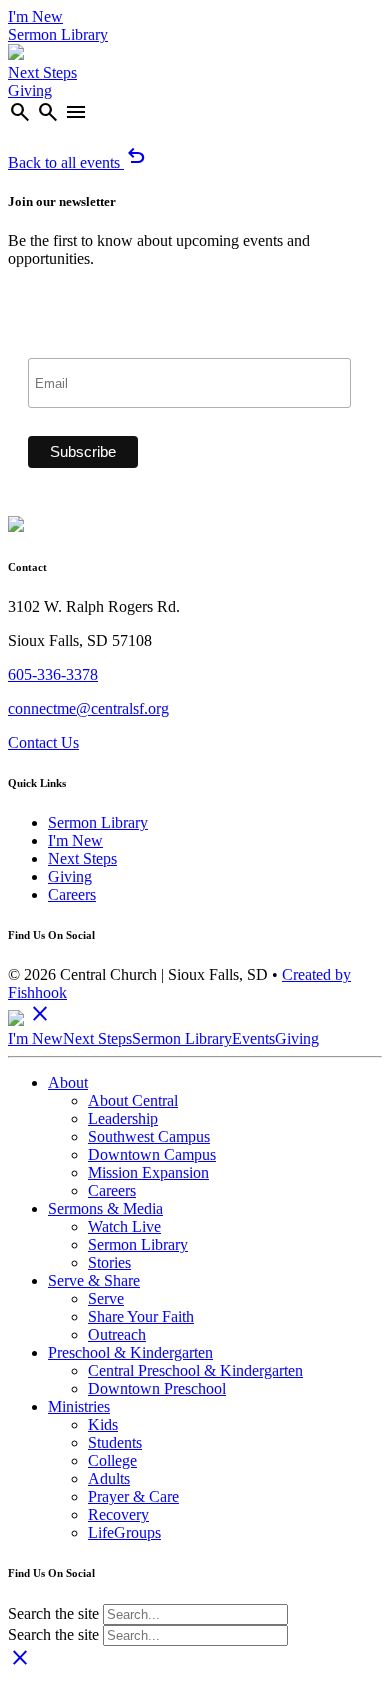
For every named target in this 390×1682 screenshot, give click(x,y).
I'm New (35, 16)
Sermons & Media (105, 1208)
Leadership (123, 1118)
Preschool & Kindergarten (130, 1352)
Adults (109, 1478)
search (20, 112)
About (68, 1082)
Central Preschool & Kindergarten (195, 1370)
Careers (72, 894)
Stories (109, 1262)
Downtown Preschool (157, 1388)
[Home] (16, 54)
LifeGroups (124, 1532)
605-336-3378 (53, 674)
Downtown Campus (152, 1154)
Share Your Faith (141, 1316)
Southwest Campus (149, 1136)
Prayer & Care (133, 1496)
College (112, 1460)
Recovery (118, 1514)
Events (253, 1038)
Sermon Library (58, 34)
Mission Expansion (148, 1172)
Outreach (117, 1334)
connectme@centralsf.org (88, 708)
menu (76, 112)
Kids (103, 1424)
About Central (133, 1100)
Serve (106, 1298)
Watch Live (124, 1226)
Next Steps (42, 72)
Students (115, 1442)
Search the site (53, 1613)
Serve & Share (94, 1280)
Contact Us (43, 742)
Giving (30, 90)
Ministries (79, 1406)
